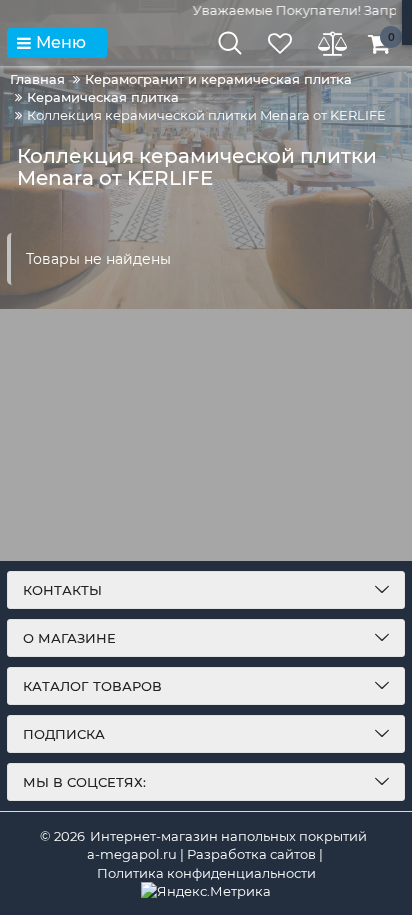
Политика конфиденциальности (206, 873)
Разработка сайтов (251, 854)
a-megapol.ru (132, 854)
